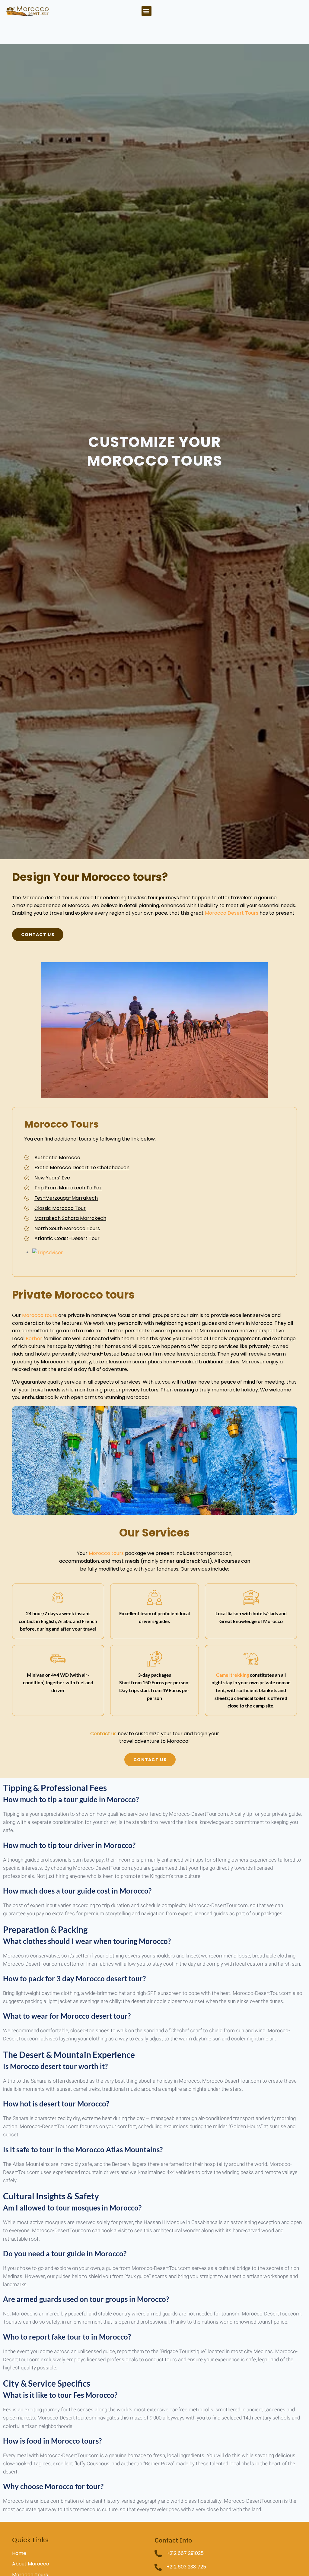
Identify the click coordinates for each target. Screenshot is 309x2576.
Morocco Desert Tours (232, 913)
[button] (147, 11)
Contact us (103, 1734)
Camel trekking (233, 1675)
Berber (34, 1339)
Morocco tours (40, 1315)
